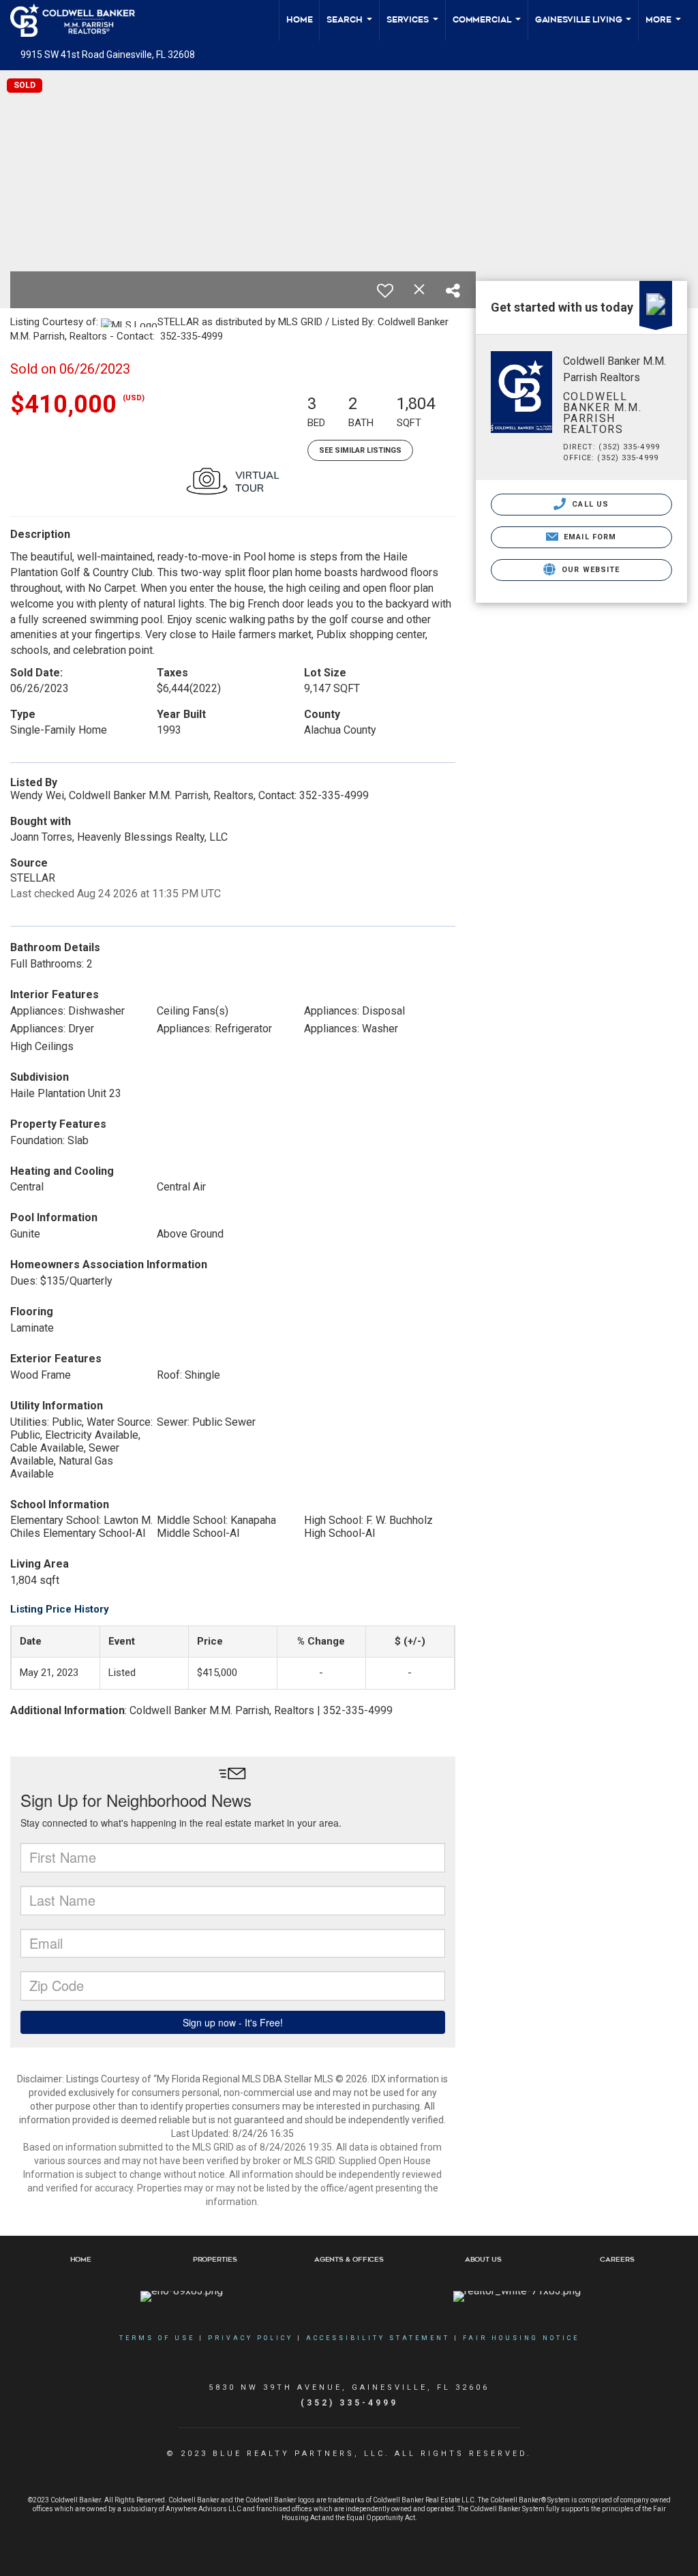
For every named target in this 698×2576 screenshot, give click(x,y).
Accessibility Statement (378, 2338)
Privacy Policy (251, 2338)
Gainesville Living (584, 28)
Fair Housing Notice (521, 2338)
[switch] (385, 290)
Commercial (487, 28)
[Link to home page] (79, 20)
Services (413, 28)
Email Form (589, 537)
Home (300, 20)
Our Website (589, 570)
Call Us (589, 504)
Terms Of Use (157, 2338)
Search (350, 28)
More (664, 28)
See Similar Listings (360, 450)
